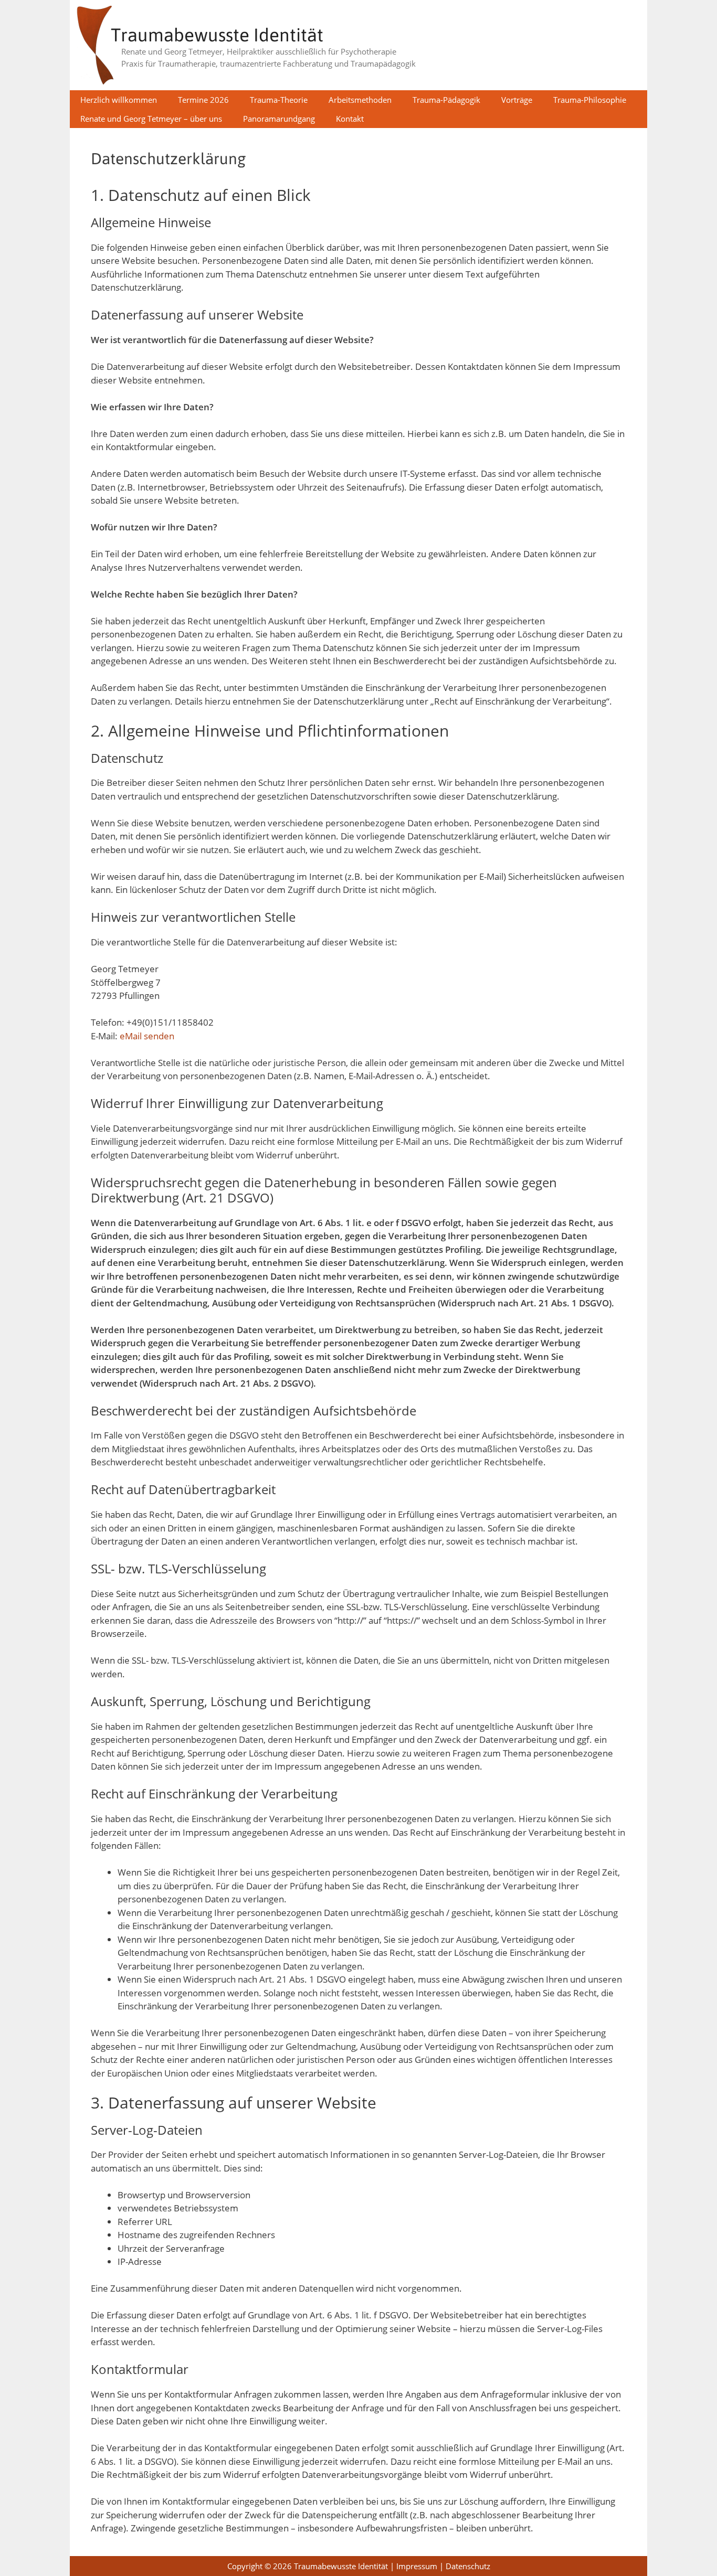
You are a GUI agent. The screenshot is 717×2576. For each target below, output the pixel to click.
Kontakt (350, 119)
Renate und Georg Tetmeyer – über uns (151, 119)
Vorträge (517, 100)
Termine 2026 (203, 100)
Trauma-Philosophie (590, 100)
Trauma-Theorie (279, 100)
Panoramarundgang (279, 119)
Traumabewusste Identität (217, 35)
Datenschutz (468, 2566)
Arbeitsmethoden (360, 100)
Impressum (417, 2566)
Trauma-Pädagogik (446, 100)
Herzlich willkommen (119, 100)
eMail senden (147, 1036)
